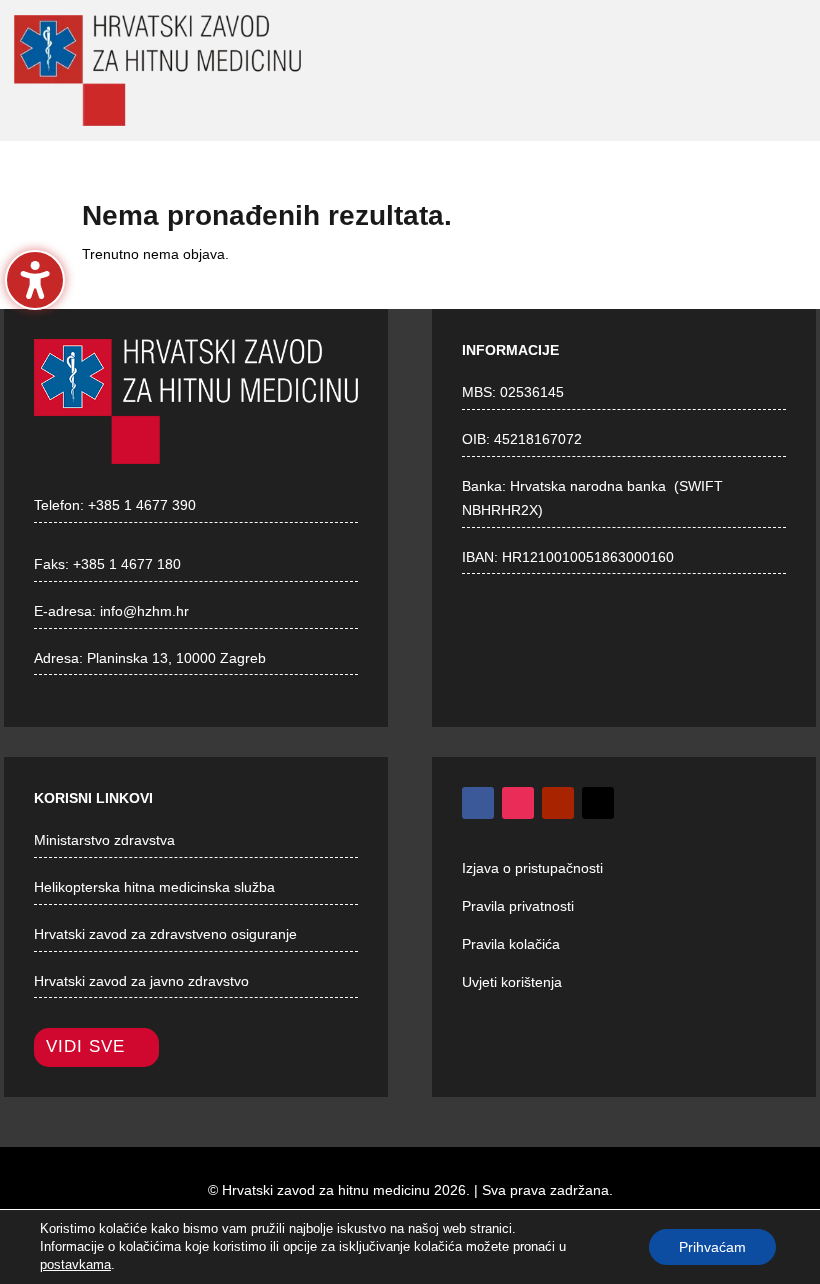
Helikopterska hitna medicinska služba (154, 887)
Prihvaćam (712, 1247)
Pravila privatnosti (518, 906)
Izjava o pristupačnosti (532, 868)
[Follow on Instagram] (518, 803)
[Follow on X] (598, 803)
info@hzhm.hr (144, 611)
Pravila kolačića (511, 944)
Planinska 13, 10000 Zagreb (176, 658)
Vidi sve (85, 1046)
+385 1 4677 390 (142, 505)
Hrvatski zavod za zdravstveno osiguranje (165, 934)
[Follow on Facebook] (478, 803)
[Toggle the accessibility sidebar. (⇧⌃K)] (35, 280)
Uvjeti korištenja (512, 982)
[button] (568, 72)
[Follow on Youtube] (558, 803)
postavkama (75, 1264)
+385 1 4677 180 (127, 564)
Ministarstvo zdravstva (104, 840)
